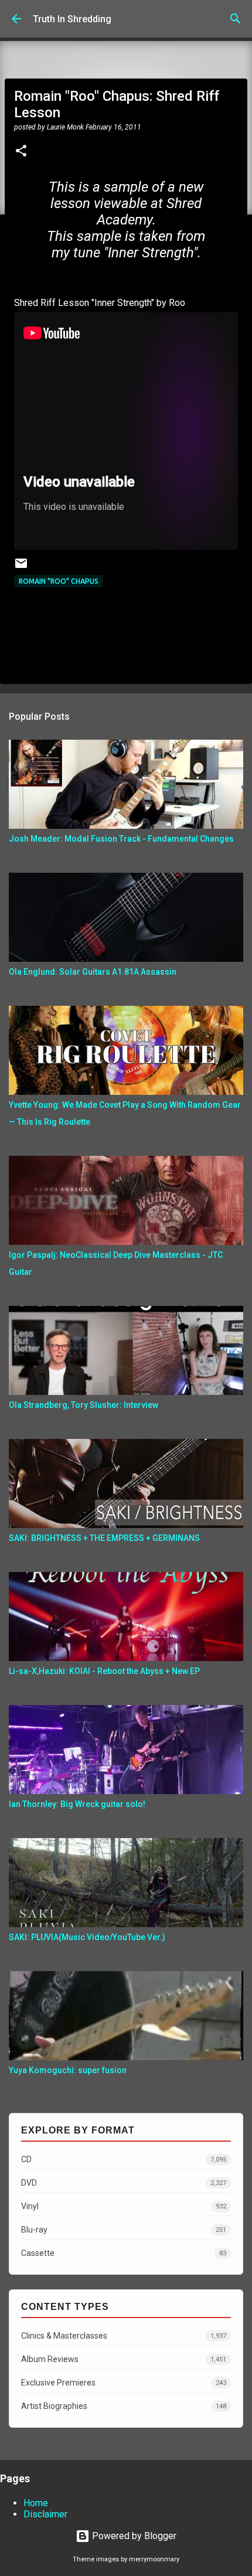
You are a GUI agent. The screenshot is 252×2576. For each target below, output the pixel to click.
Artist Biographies (124, 2406)
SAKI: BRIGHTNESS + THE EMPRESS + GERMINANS (104, 1538)
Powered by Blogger (133, 2536)
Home (36, 2503)
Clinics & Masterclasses (124, 2336)
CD (124, 2159)
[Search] (236, 19)
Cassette (124, 2253)
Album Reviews (124, 2359)
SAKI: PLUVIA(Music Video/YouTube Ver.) (87, 1937)
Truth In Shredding (72, 19)
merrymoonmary (154, 2559)
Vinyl (124, 2206)
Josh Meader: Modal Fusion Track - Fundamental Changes (121, 839)
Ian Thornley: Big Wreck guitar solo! (77, 1804)
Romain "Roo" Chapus (59, 581)
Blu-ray (124, 2230)
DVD (124, 2183)
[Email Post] (21, 568)
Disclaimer (45, 2514)
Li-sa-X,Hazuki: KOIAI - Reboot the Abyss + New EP (104, 1671)
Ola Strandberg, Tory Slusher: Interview (84, 1405)
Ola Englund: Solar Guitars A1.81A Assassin (93, 972)
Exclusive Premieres (124, 2383)
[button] (21, 152)
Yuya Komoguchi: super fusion (68, 2070)
